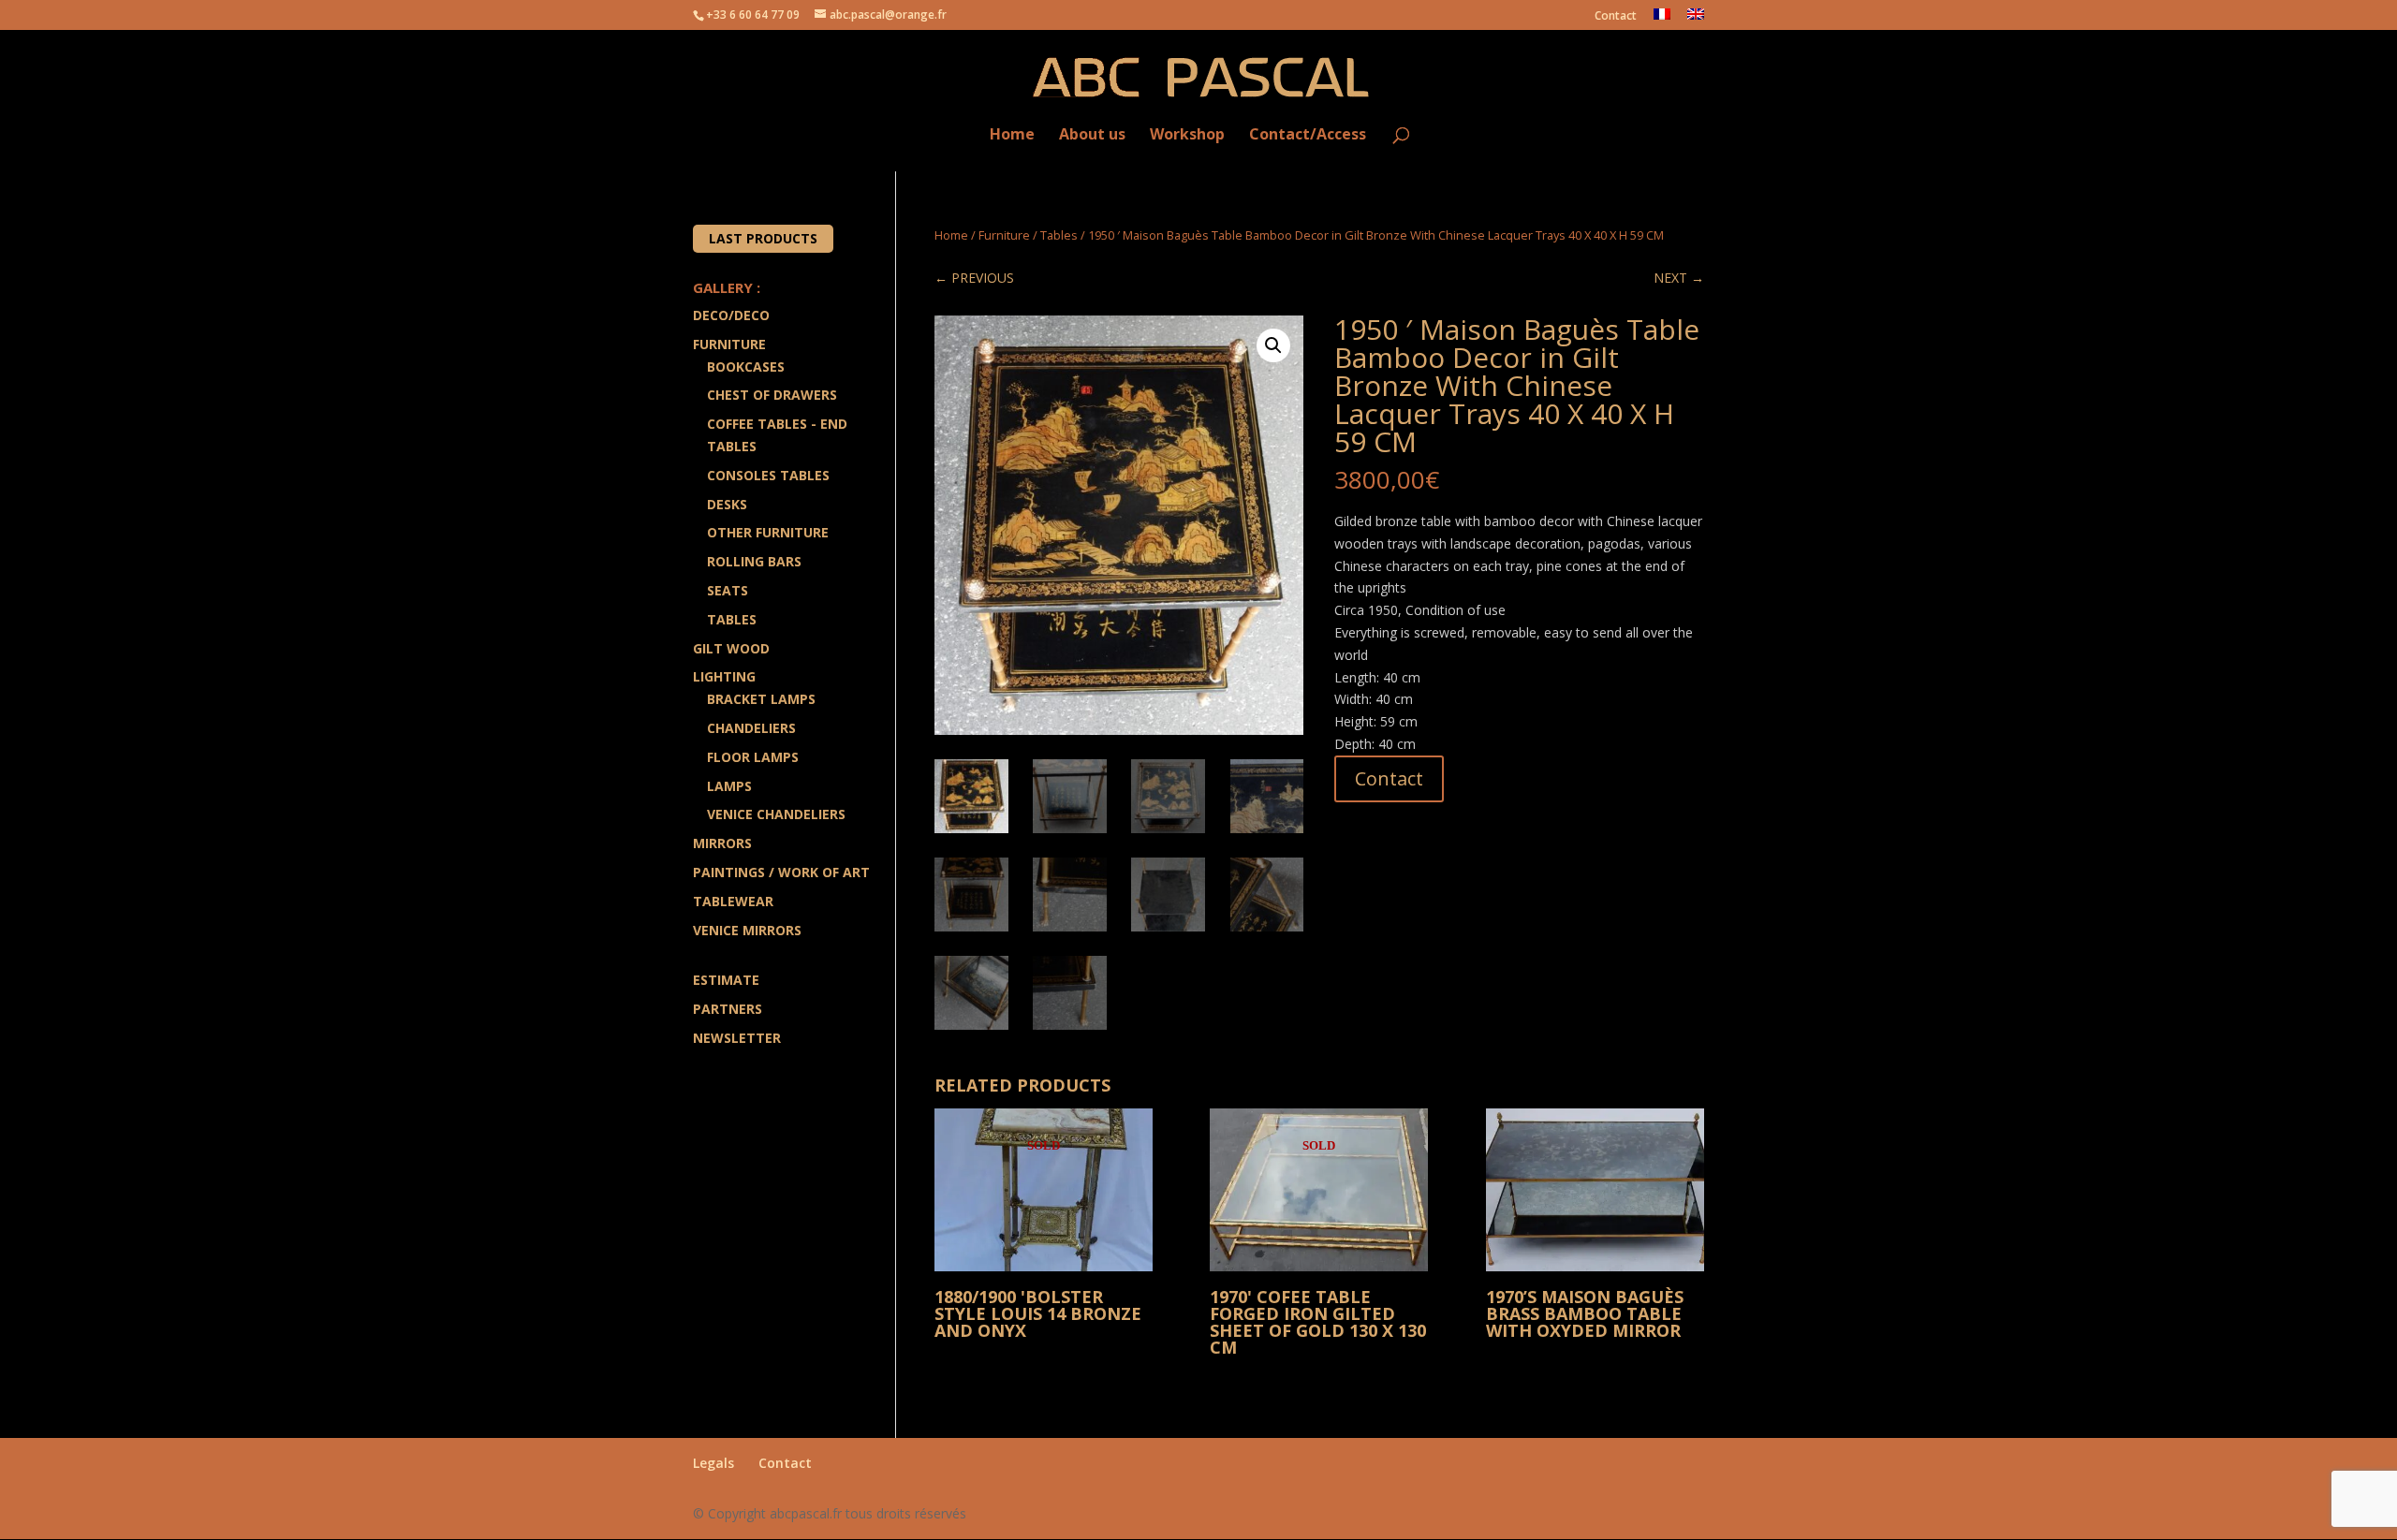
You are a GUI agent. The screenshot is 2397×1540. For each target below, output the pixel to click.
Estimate (726, 980)
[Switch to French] (1662, 19)
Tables (1059, 235)
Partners (728, 1009)
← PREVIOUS (974, 278)
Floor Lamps (753, 757)
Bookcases (746, 367)
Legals (713, 1463)
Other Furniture (768, 532)
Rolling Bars (754, 561)
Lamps (729, 786)
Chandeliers (751, 728)
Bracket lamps (761, 699)
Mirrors (722, 843)
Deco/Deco (731, 315)
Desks (727, 504)
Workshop (1187, 135)
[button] (1273, 345)
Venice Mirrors (747, 930)
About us (1092, 135)
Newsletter (737, 1038)
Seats (728, 590)
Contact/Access (1308, 135)
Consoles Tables (768, 475)
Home (1012, 135)
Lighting (724, 676)
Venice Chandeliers (776, 814)
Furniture (1004, 235)
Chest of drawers (772, 395)
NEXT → (1679, 278)
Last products (763, 238)
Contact (1616, 17)
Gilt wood (731, 648)
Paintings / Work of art (781, 872)
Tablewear (733, 901)
